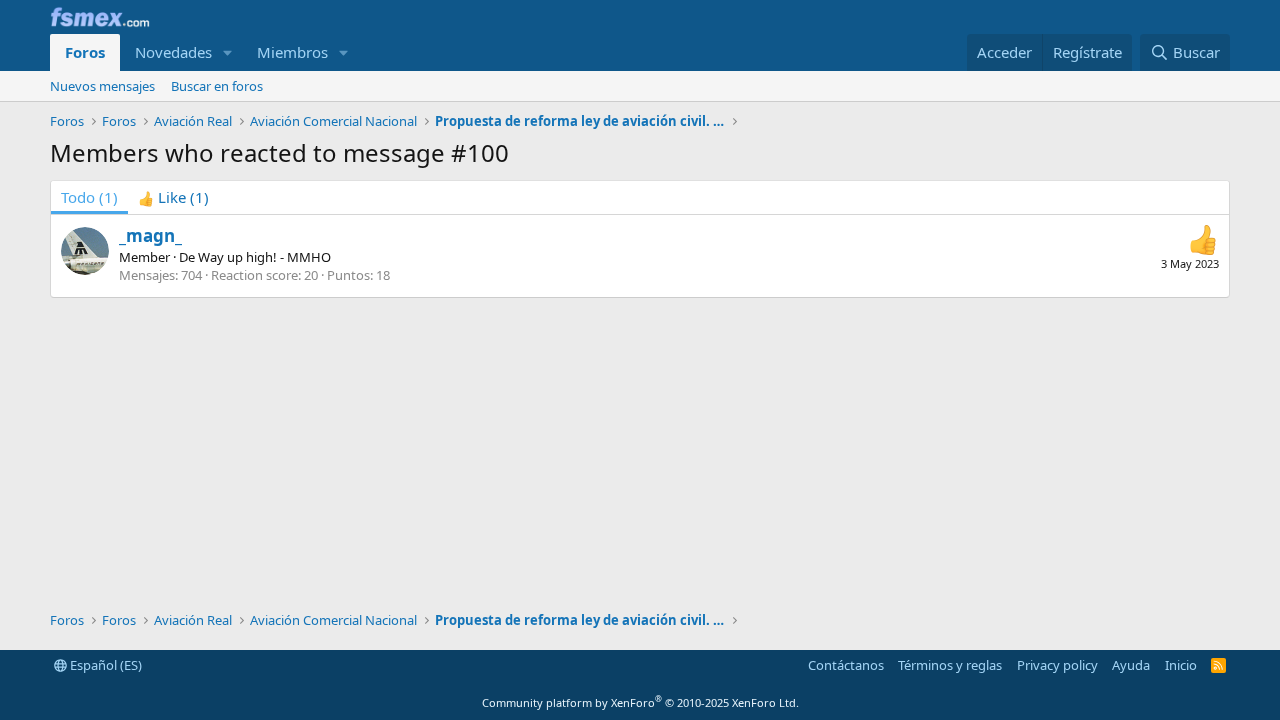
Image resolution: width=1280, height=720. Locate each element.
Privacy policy (1057, 665)
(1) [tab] (89, 197)
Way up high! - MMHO (264, 257)
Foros (85, 52)
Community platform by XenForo (640, 702)
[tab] (173, 197)
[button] (228, 52)
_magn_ (150, 235)
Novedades (173, 52)
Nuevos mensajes (102, 86)
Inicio (1181, 665)
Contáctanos (846, 665)
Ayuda (1131, 665)
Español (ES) (104, 665)
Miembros (292, 52)
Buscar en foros (217, 86)
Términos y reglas (950, 665)
